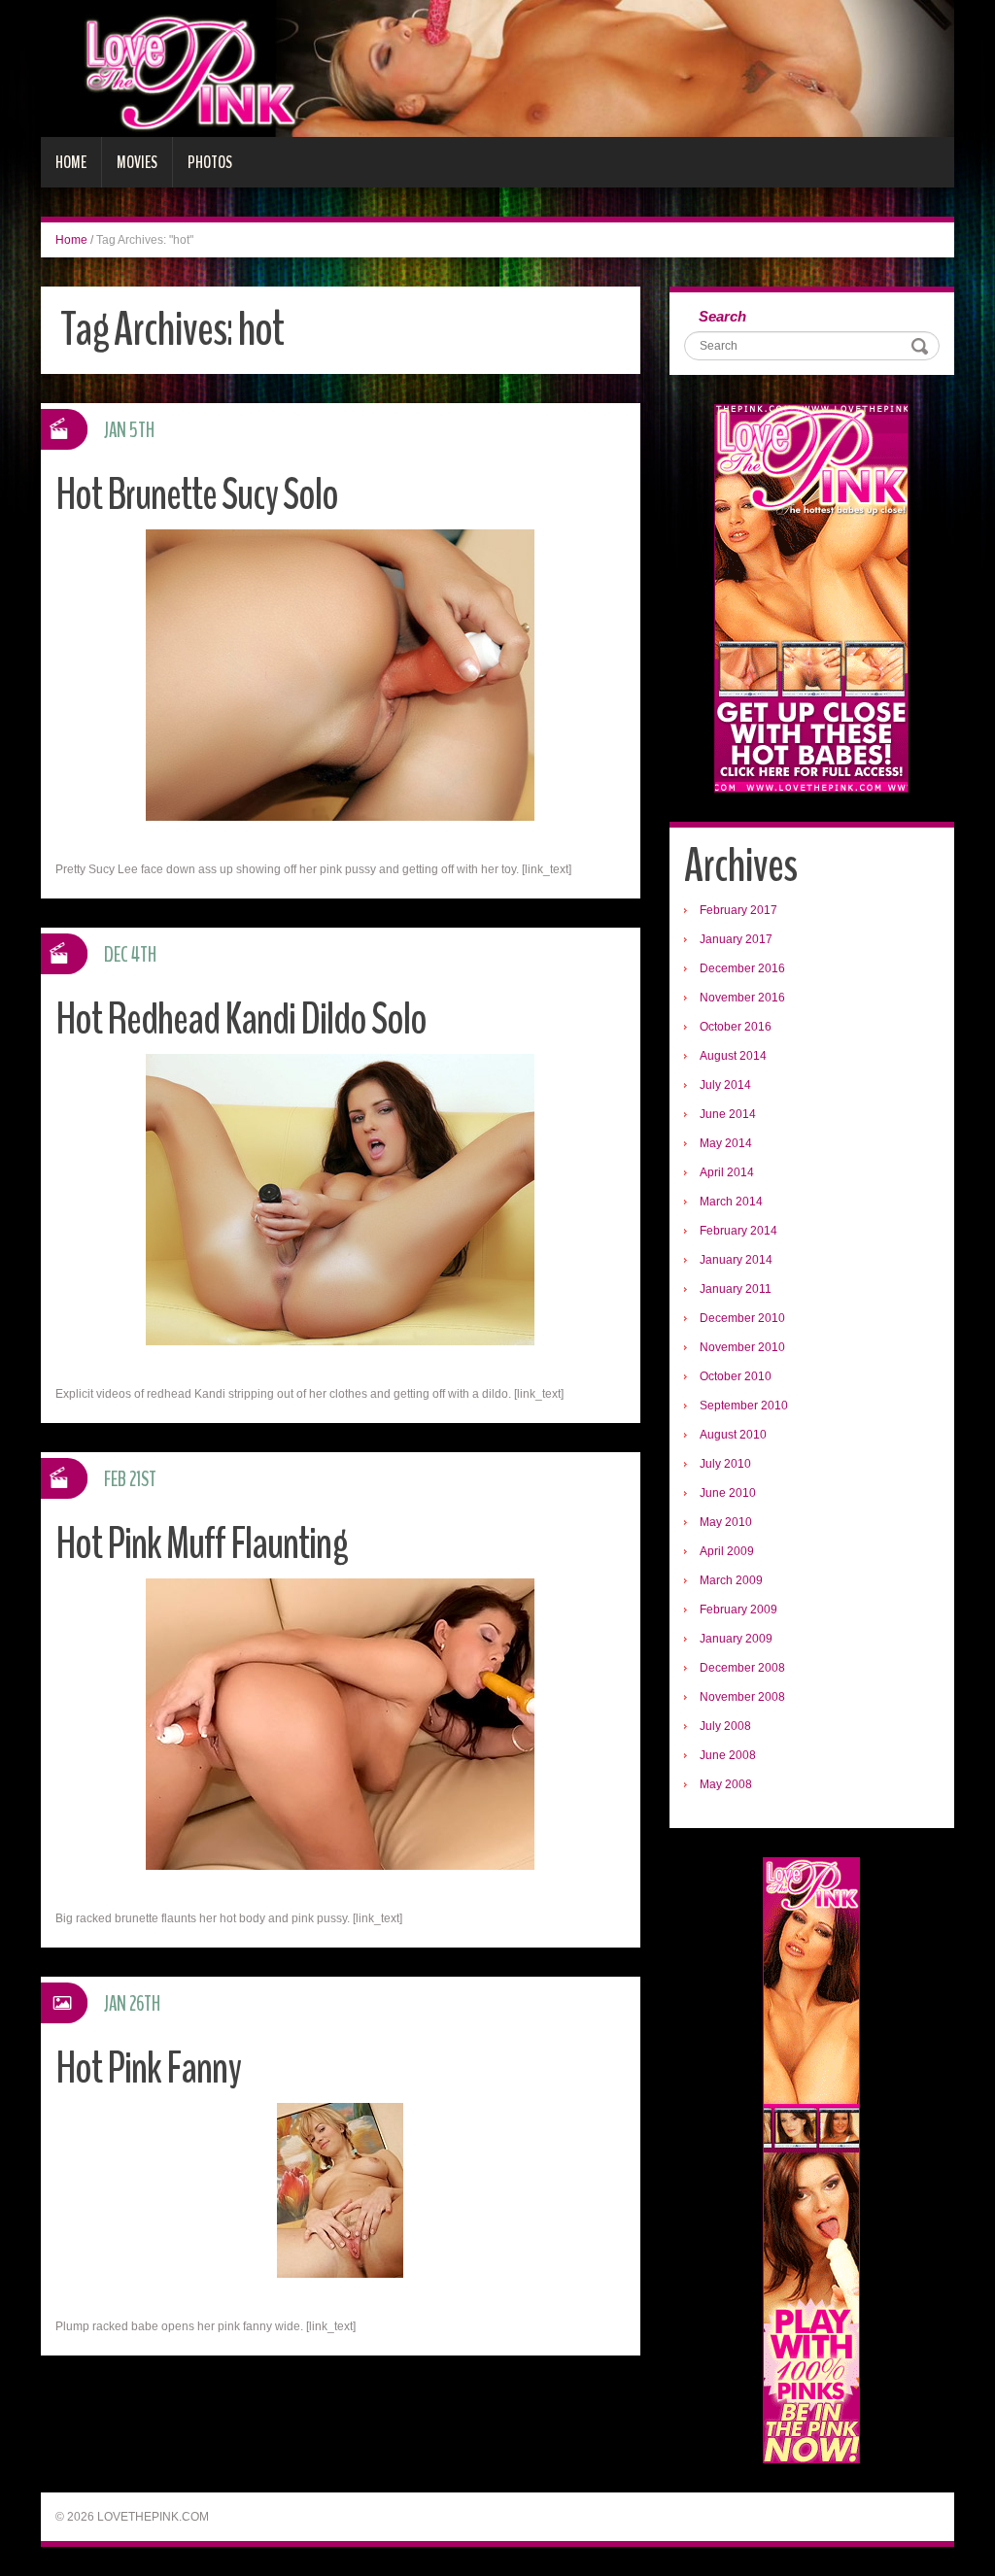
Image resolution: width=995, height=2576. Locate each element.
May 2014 (726, 1143)
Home (71, 162)
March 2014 (731, 1202)
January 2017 (736, 939)
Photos (210, 162)
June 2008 (728, 1755)
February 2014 (738, 1231)
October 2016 (736, 1027)
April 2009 (727, 1551)
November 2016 (742, 998)
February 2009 (738, 1610)
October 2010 (736, 1376)
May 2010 (726, 1522)
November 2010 (742, 1347)
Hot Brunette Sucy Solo (197, 495)
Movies (137, 162)
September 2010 (744, 1406)
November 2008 (742, 1697)
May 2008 (726, 1784)
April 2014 (727, 1172)
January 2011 (736, 1289)
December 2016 (742, 968)
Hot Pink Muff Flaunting (202, 1544)
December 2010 (742, 1318)
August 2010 (733, 1435)
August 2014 (733, 1056)
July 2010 (725, 1464)
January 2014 (736, 1260)
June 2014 (728, 1114)
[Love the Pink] (497, 68)
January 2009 (736, 1639)
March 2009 (731, 1580)
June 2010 (728, 1493)
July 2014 (725, 1085)
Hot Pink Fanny (148, 2068)
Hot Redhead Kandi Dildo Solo (241, 1019)
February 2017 (738, 910)
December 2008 (742, 1668)
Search (722, 316)
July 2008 (725, 1726)
